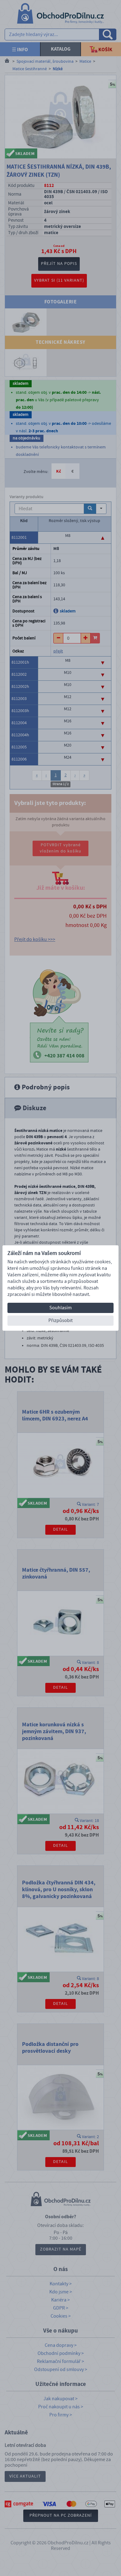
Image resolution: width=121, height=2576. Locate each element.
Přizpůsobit (60, 1320)
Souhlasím (60, 1308)
